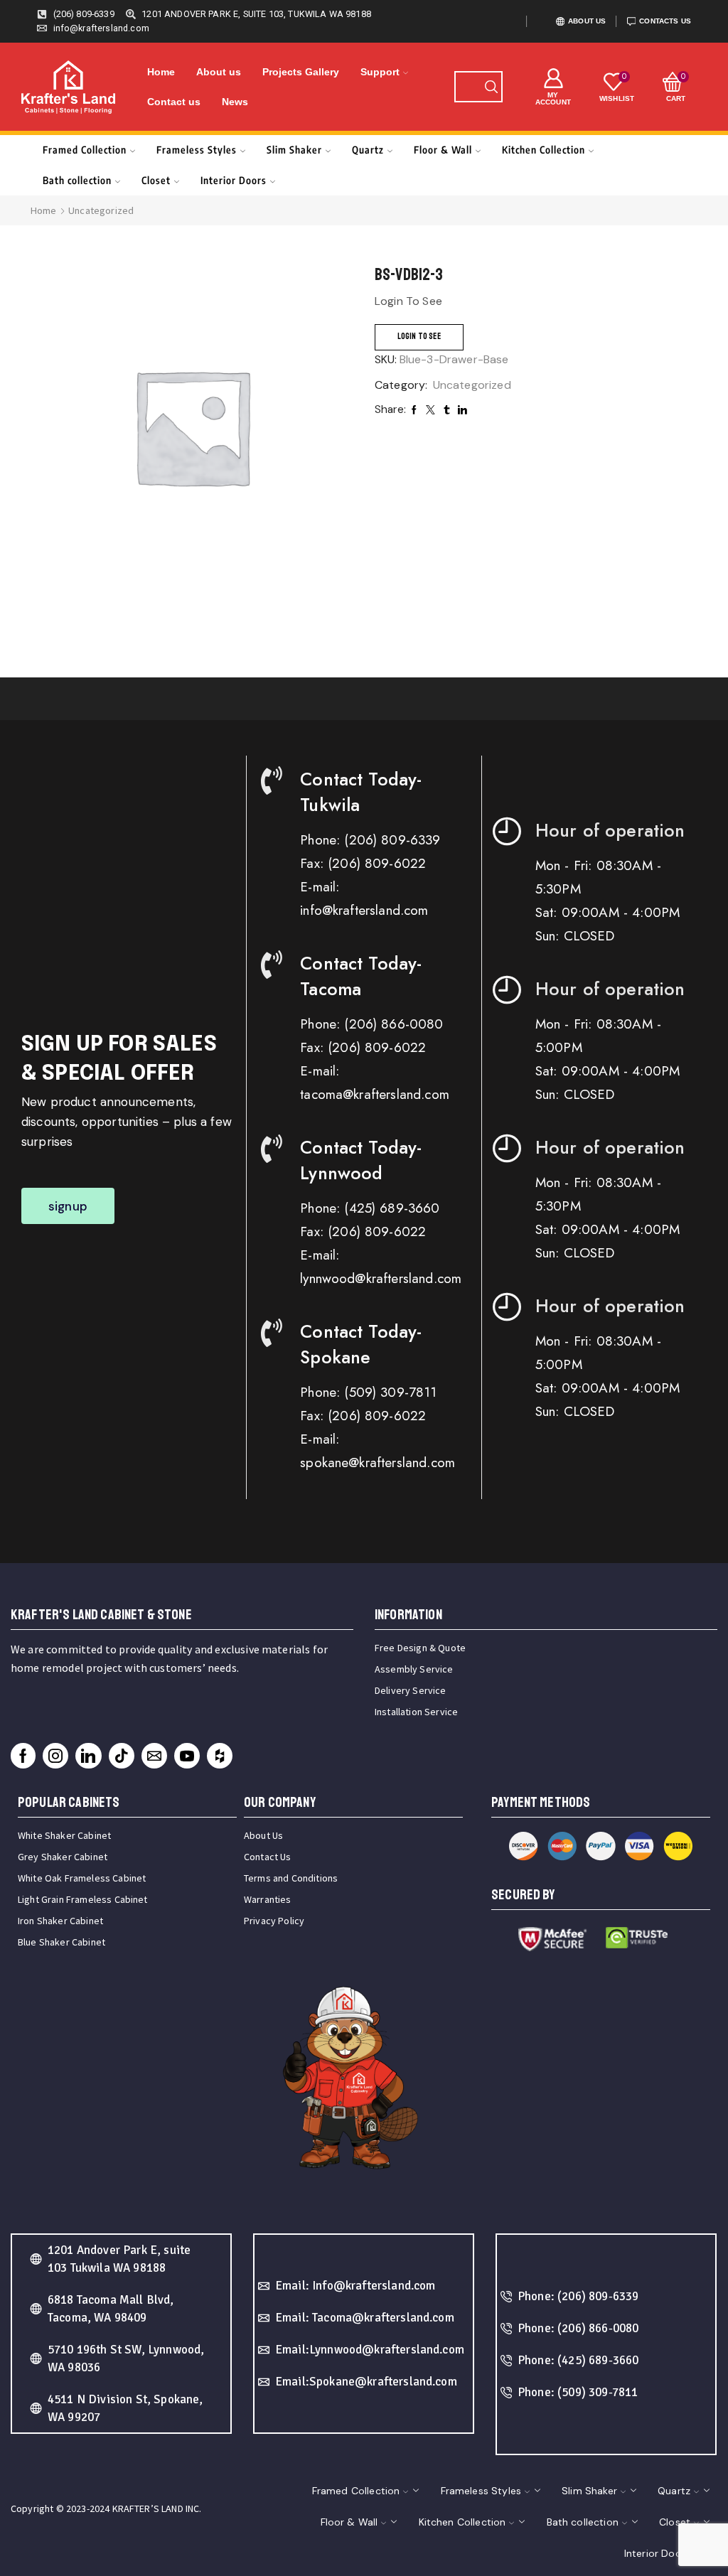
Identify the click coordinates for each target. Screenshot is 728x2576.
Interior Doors (234, 180)
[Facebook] (23, 1756)
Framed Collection (85, 150)
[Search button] (491, 87)
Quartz (368, 150)
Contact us (174, 102)
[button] (68, 1206)
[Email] (154, 1756)
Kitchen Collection (544, 150)
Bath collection (77, 180)
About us (219, 72)
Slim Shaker (294, 150)
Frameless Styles (197, 150)
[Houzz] (220, 1756)
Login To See (419, 337)
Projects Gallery (301, 72)
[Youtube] (187, 1756)
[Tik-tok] (122, 1756)
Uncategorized (101, 210)
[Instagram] (55, 1756)
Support (380, 72)
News (235, 102)
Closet (156, 180)
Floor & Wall (443, 150)
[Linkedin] (88, 1756)
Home (161, 72)
